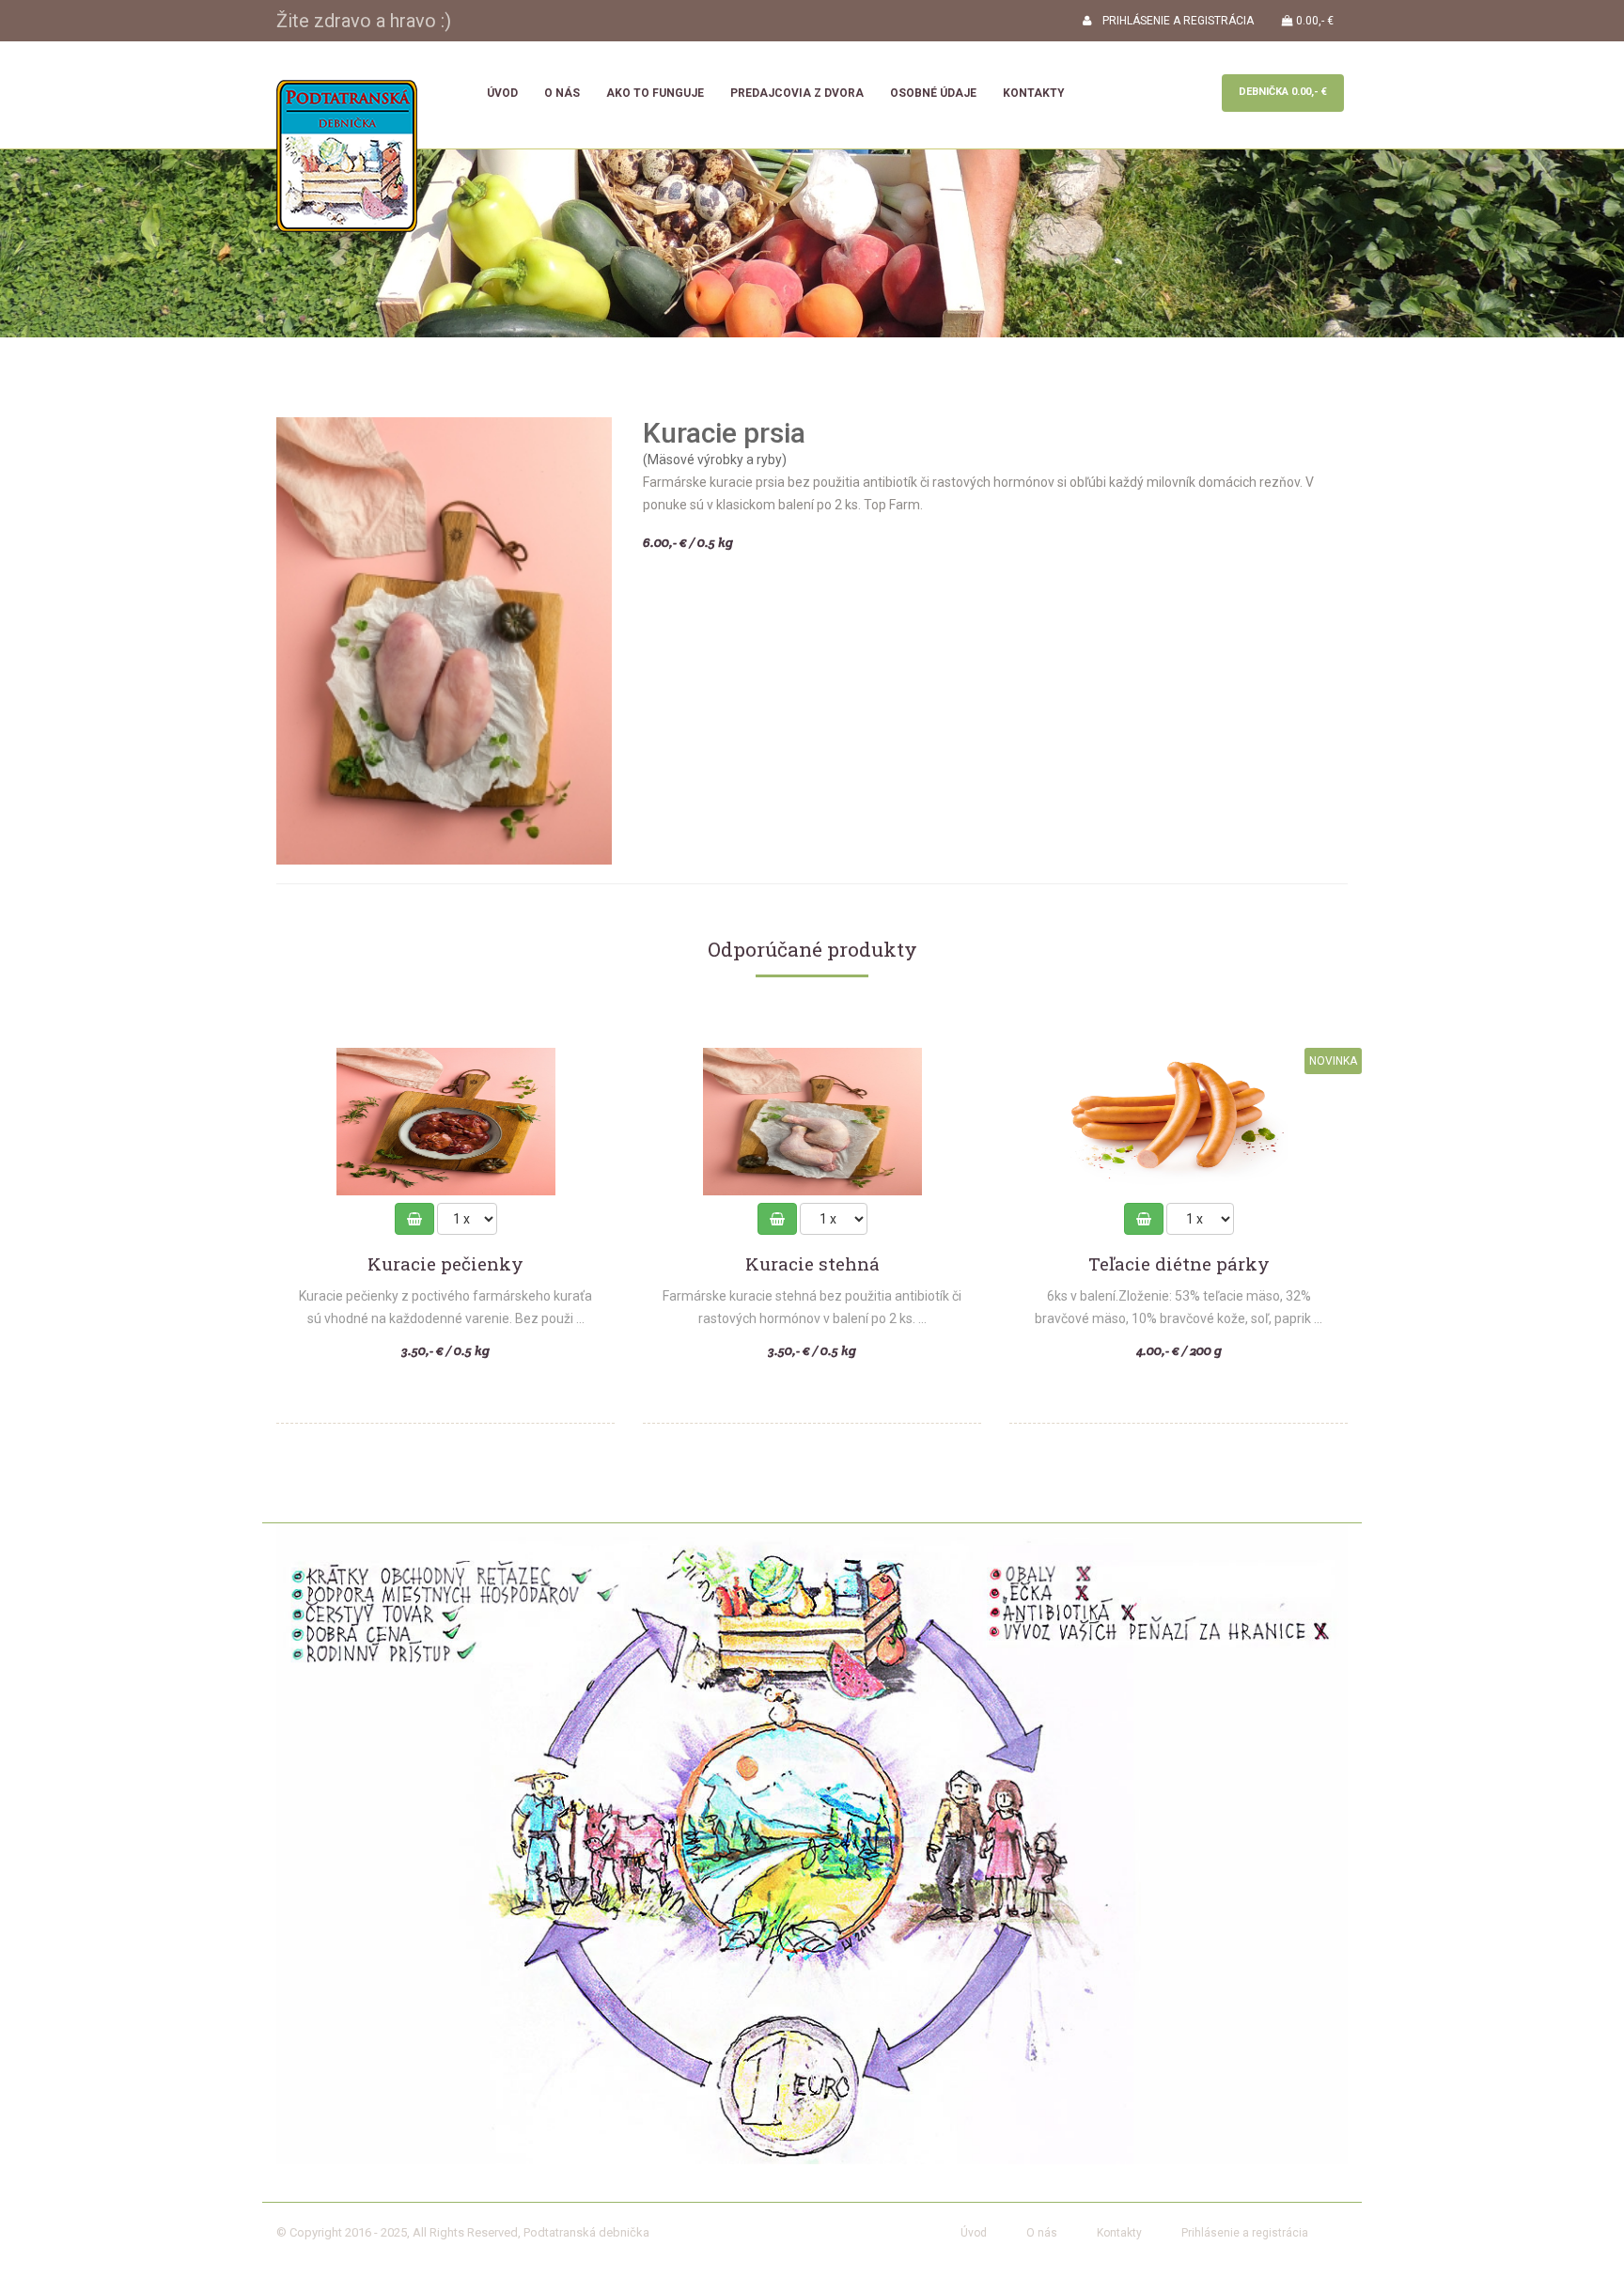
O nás (562, 93)
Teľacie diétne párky (1179, 1264)
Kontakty (1034, 93)
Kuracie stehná (812, 1264)
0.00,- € (1313, 21)
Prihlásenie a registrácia (1245, 2233)
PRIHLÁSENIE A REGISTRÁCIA (1172, 21)
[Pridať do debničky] (414, 1219)
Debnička (1283, 92)
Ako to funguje (655, 93)
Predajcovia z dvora (797, 93)
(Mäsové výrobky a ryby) (715, 460)
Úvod (502, 93)
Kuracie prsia (724, 433)
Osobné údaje (933, 93)
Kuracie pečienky (445, 1264)
